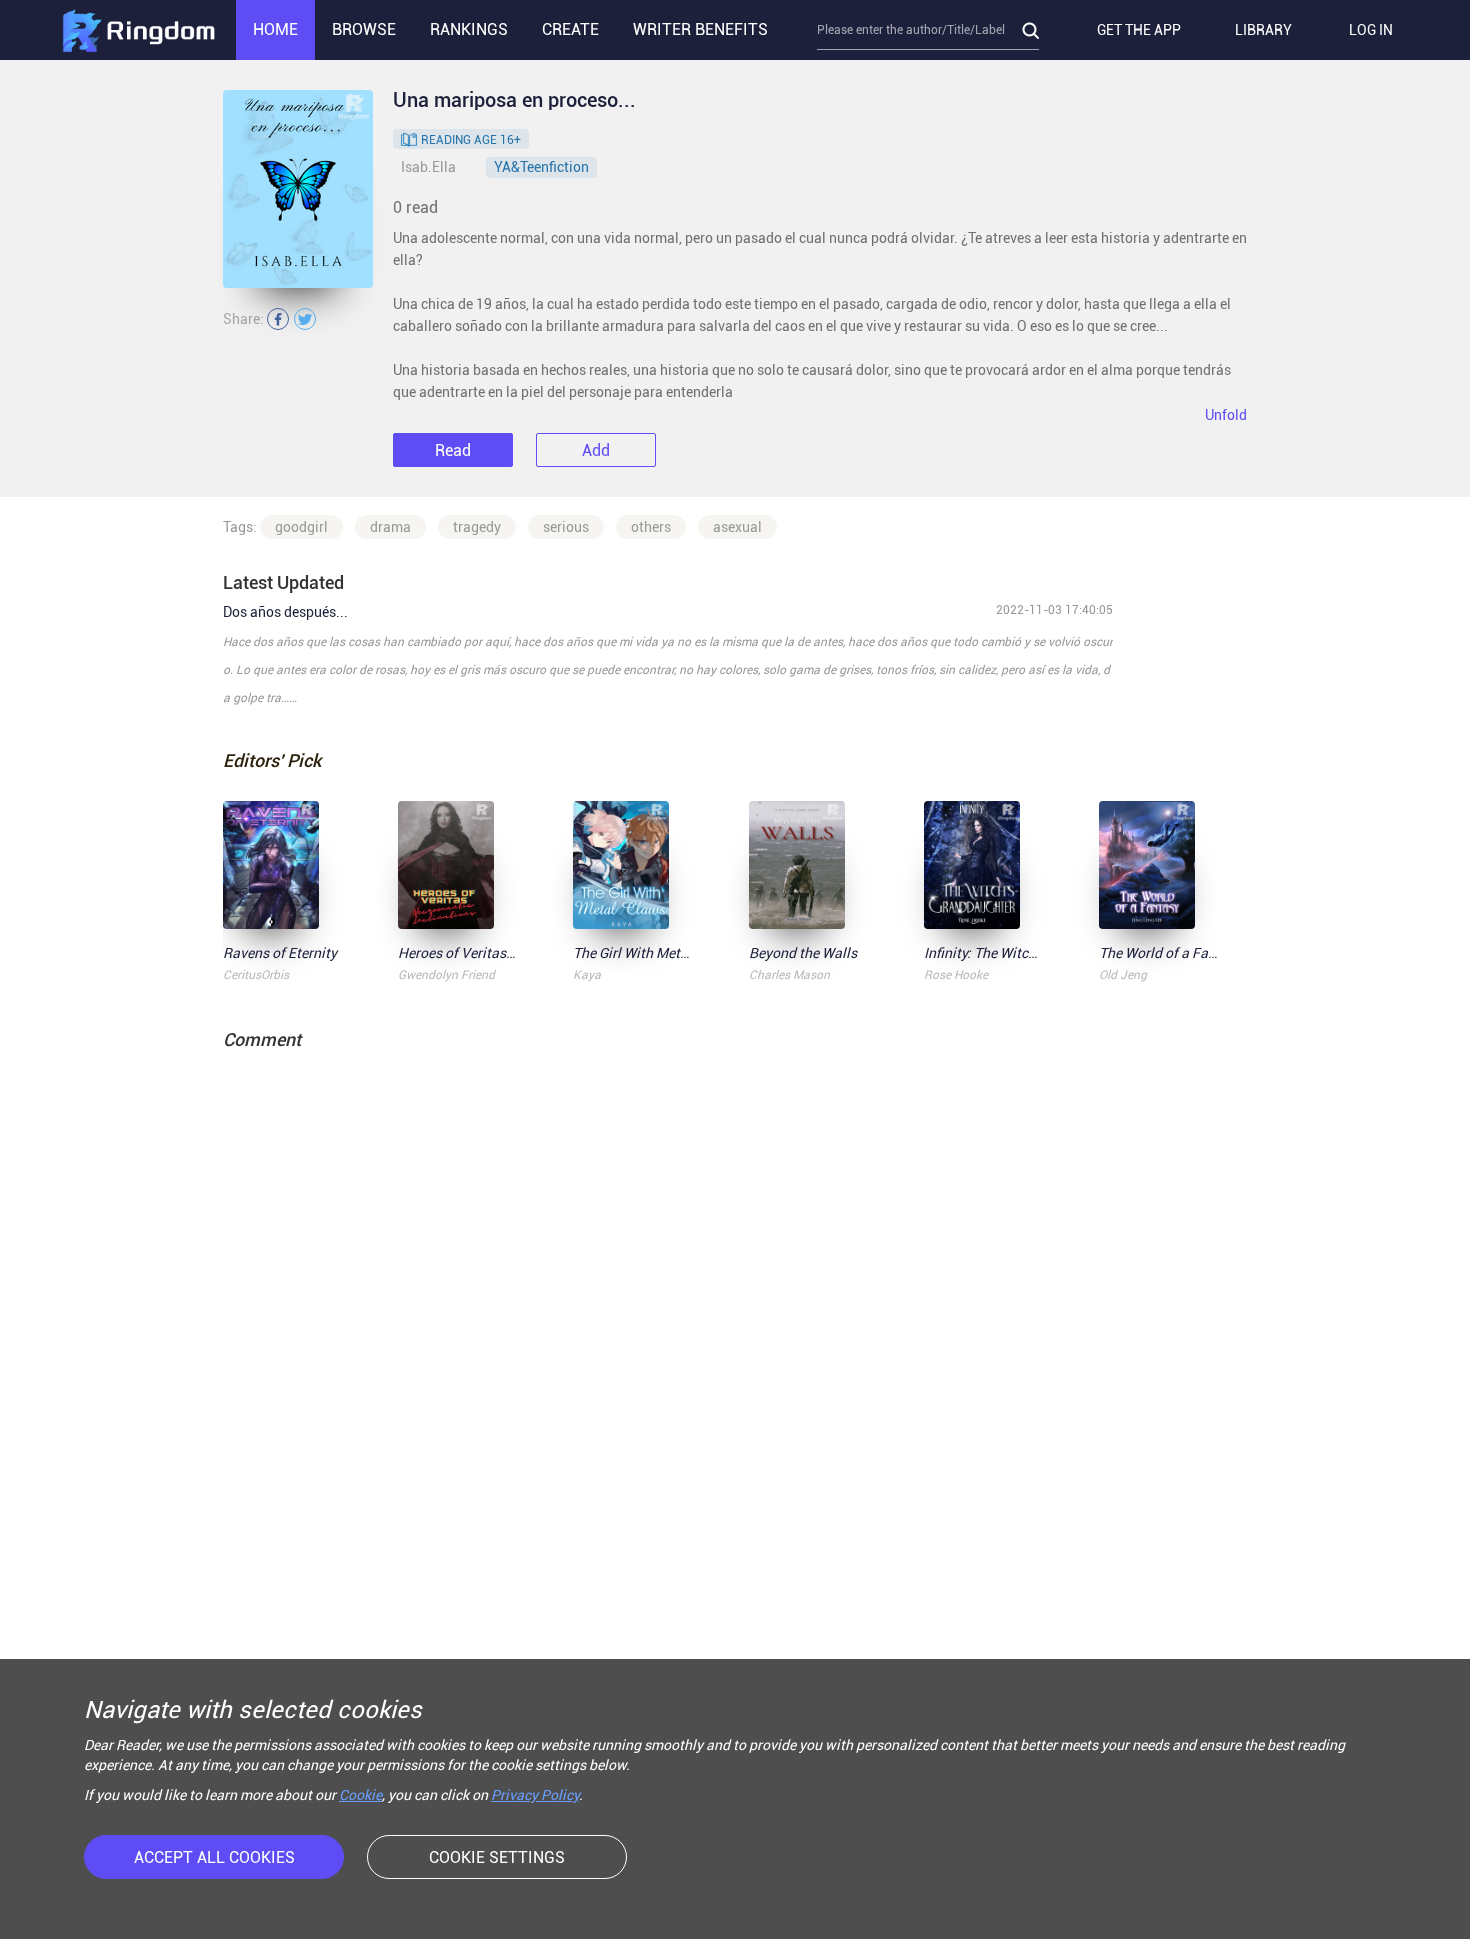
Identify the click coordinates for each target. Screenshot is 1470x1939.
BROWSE (364, 29)
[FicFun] (138, 30)
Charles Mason (789, 975)
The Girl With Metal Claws (653, 953)
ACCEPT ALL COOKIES (214, 1857)
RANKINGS (469, 29)
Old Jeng (1123, 975)
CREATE (570, 29)
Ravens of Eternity (280, 953)
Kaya (587, 975)
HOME (275, 29)
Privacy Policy (535, 1795)
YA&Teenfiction (541, 167)
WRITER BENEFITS (700, 29)
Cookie (360, 1795)
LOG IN (1371, 30)
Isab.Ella (428, 167)
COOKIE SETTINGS (497, 1857)
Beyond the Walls (803, 953)
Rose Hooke (956, 975)
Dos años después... (285, 612)
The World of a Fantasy (1171, 953)
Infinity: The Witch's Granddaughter (1034, 953)
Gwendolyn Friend (446, 975)
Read (453, 450)
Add (596, 450)
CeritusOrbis (256, 975)
